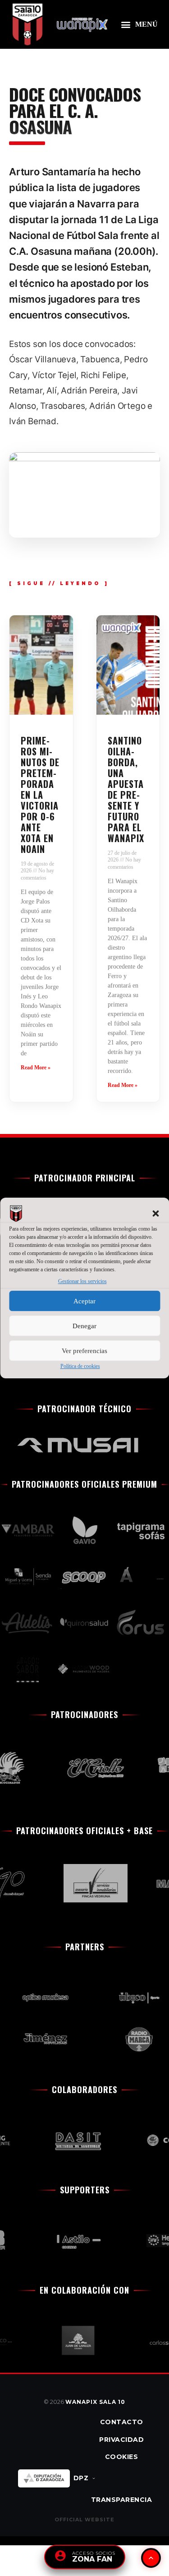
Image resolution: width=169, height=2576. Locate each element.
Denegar (84, 1326)
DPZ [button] (81, 2478)
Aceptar (84, 1301)
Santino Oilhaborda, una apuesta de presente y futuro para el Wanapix (126, 789)
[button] (155, 1213)
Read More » (36, 1068)
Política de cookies (80, 1366)
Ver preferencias (84, 1351)
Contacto (122, 2422)
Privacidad (121, 2440)
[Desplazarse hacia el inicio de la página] (151, 2558)
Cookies (122, 2457)
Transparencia (122, 2500)
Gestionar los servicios (82, 1281)
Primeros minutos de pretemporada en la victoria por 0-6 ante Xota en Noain (40, 795)
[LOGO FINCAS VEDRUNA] (89, 1883)
